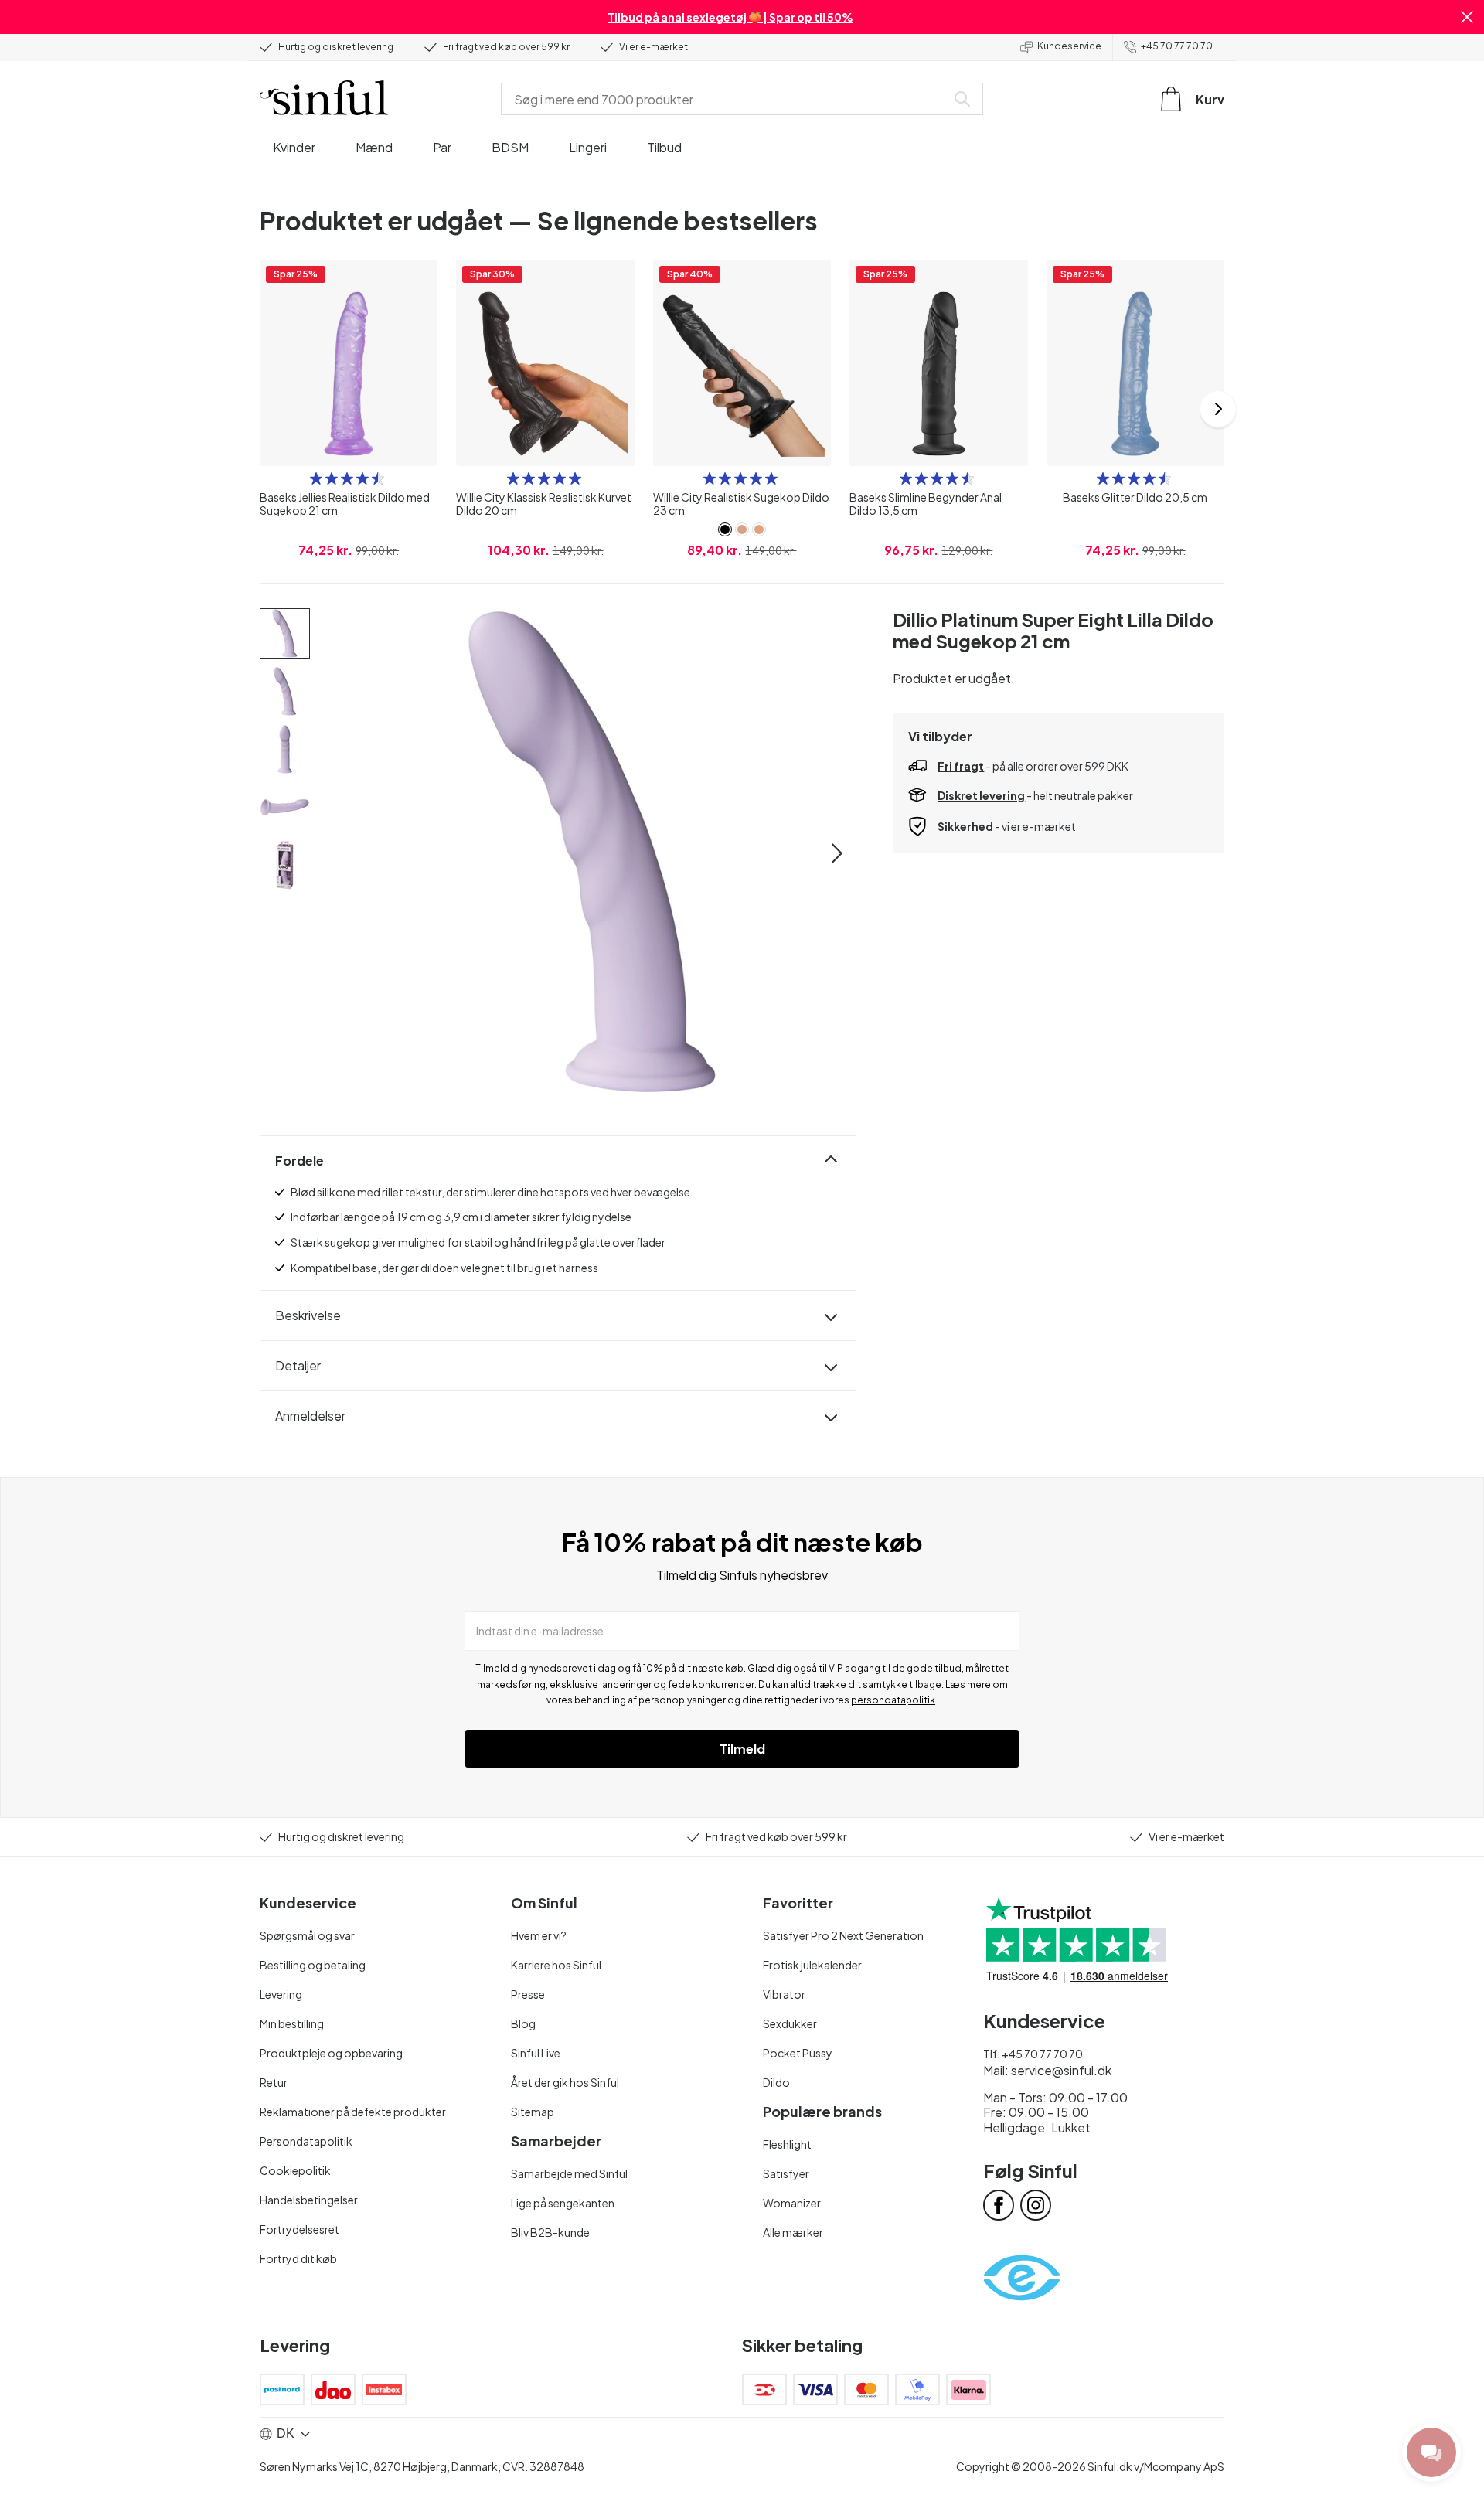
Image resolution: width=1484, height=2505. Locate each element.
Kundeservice (1069, 46)
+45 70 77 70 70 (1177, 46)
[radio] (316, 478)
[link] (725, 529)
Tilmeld (742, 1749)
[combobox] (727, 99)
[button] (1467, 17)
